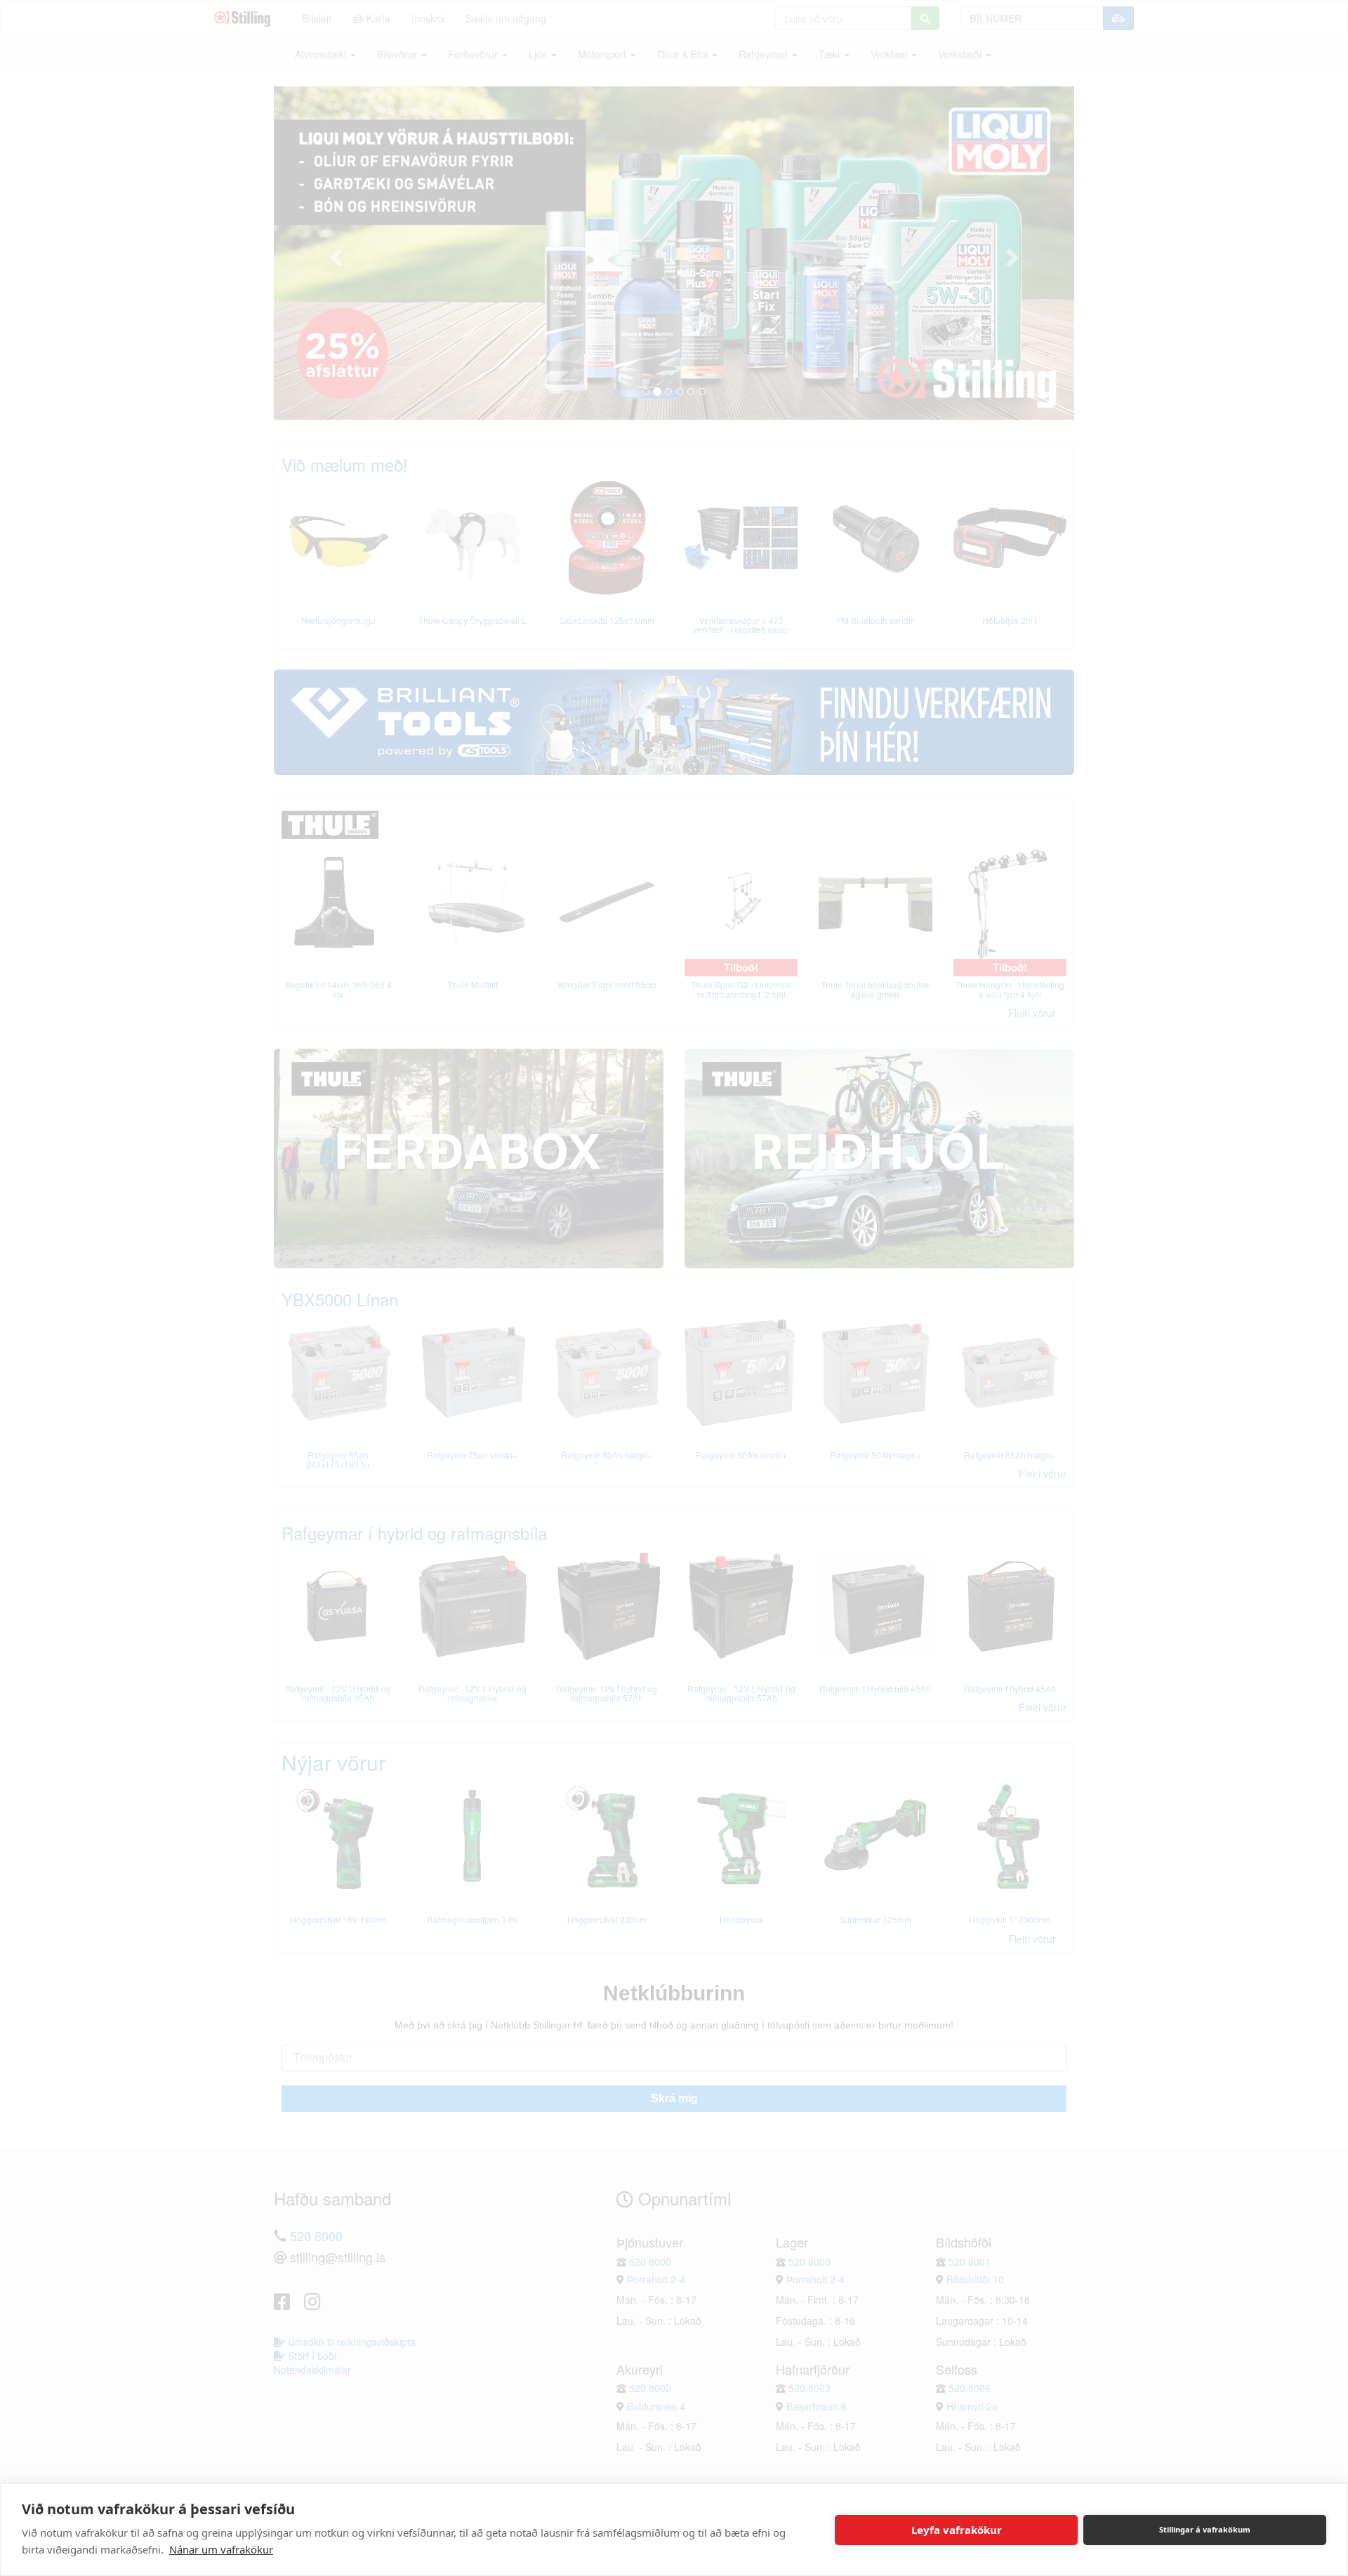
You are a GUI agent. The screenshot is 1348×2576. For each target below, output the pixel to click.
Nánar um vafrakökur (221, 2549)
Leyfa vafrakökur (957, 2530)
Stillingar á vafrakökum (1205, 2529)
